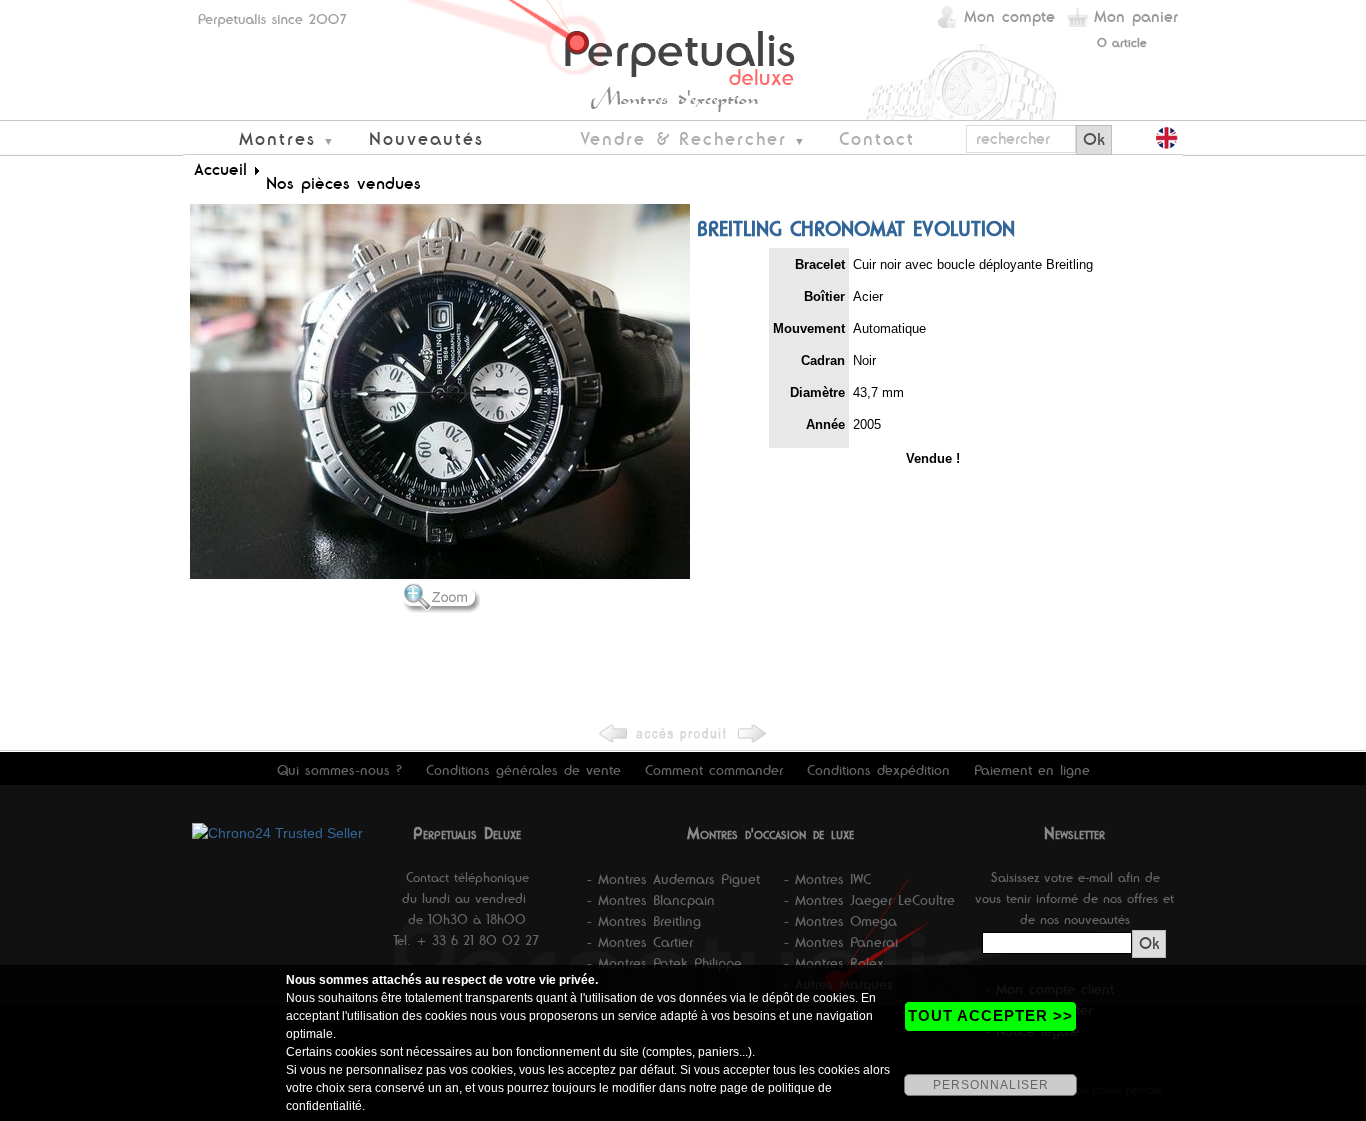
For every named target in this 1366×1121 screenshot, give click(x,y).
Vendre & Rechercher (683, 138)
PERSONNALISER (991, 1085)
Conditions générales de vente (523, 770)
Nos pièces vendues (343, 183)
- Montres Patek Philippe (664, 963)
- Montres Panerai (841, 942)
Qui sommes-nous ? (339, 770)
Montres (277, 138)
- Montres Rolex (834, 963)
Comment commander (714, 770)
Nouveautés (426, 138)
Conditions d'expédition (878, 770)
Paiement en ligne (1032, 770)
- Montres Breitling (644, 921)
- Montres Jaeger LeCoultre (869, 900)
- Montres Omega (840, 921)
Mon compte (1009, 16)
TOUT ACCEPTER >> (990, 1015)
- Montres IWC (827, 879)
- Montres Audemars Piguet (673, 879)
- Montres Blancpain (651, 900)
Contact (877, 138)
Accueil (220, 169)
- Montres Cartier (640, 942)
